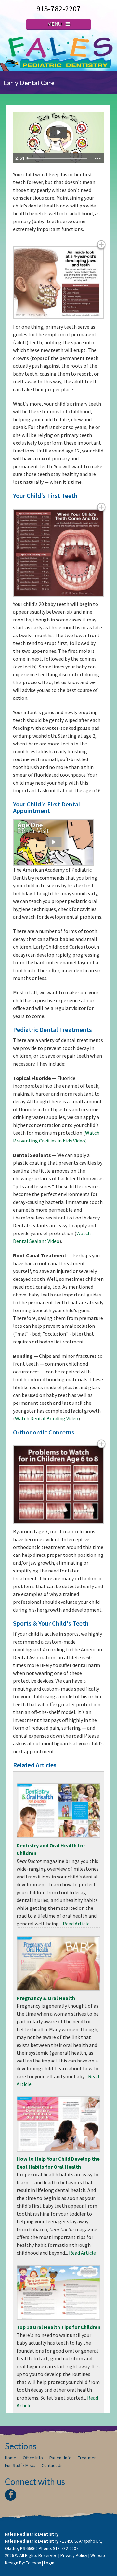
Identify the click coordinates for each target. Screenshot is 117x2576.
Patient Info (60, 2458)
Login (49, 2563)
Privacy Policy (74, 2555)
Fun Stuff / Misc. (20, 2465)
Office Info (33, 2458)
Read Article (76, 1924)
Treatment (88, 2458)
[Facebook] (11, 2495)
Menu (55, 24)
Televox (33, 2563)
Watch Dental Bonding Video (47, 1418)
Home (11, 2458)
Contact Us (52, 2465)
